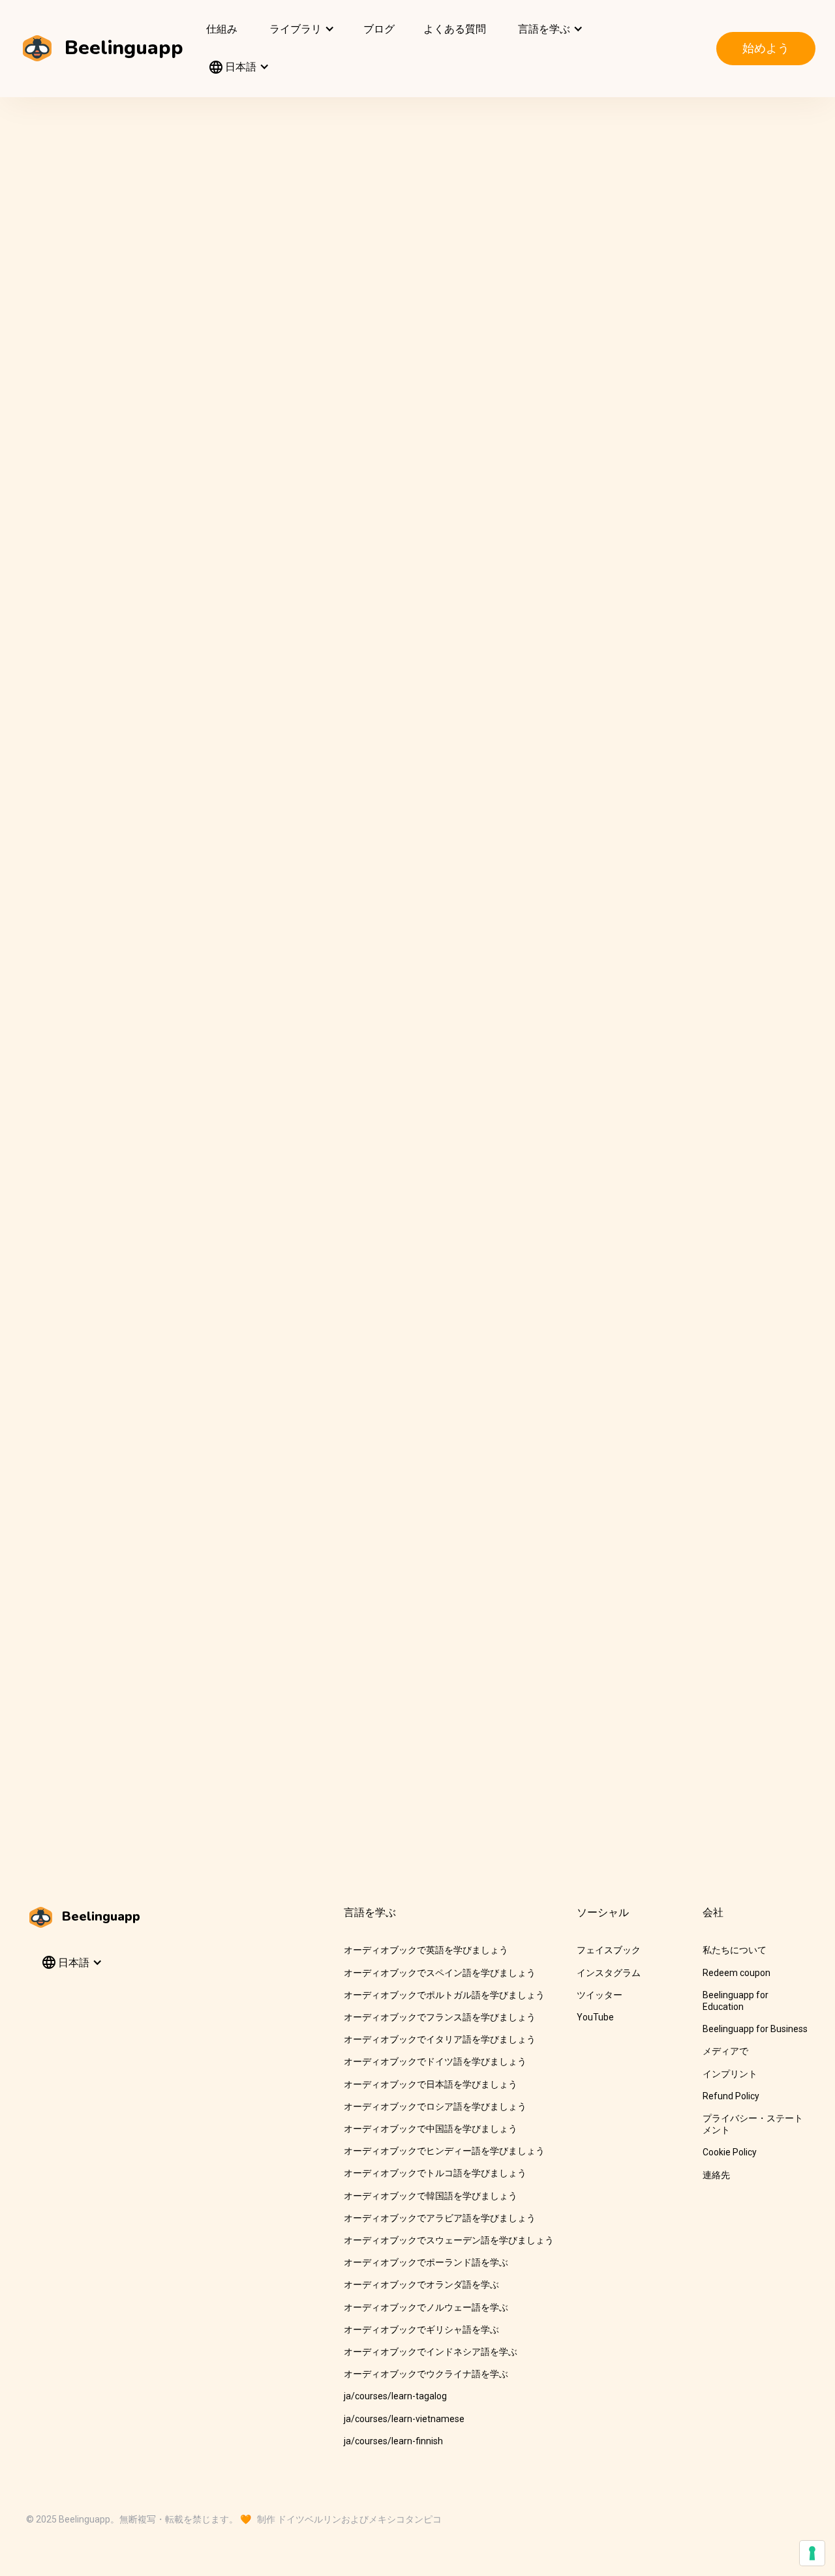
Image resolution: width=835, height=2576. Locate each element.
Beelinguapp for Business (755, 2029)
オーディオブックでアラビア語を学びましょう (440, 2218)
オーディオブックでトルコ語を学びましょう (435, 2173)
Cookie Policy (730, 2152)
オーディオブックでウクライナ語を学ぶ (426, 2374)
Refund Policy (731, 2096)
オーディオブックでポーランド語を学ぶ (426, 2262)
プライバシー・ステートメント (753, 2124)
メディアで (725, 2051)
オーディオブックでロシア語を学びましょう (435, 2106)
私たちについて (735, 1950)
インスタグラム (609, 1973)
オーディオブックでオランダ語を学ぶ (421, 2284)
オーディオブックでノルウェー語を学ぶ (426, 2307)
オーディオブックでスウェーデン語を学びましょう (449, 2240)
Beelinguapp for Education (736, 2001)
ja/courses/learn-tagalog (395, 2396)
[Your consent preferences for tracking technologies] (812, 2553)
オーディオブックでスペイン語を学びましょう (440, 1973)
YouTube (595, 2017)
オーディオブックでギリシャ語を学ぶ (421, 2329)
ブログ (379, 29)
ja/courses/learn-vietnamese (404, 2419)
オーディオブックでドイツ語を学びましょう (435, 2061)
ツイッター (600, 1995)
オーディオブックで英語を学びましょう (426, 1950)
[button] (300, 29)
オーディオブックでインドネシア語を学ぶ (431, 2352)
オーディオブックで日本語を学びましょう (431, 2084)
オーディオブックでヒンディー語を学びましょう (444, 2151)
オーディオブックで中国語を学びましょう (431, 2129)
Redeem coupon (736, 1973)
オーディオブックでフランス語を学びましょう (440, 2017)
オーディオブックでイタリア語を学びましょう (440, 2039)
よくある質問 (455, 29)
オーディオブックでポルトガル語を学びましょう (444, 1995)
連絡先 (716, 2175)
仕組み (222, 29)
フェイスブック (609, 1950)
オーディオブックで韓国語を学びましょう (431, 2196)
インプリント (730, 2074)
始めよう (766, 48)
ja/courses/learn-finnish (393, 2441)
